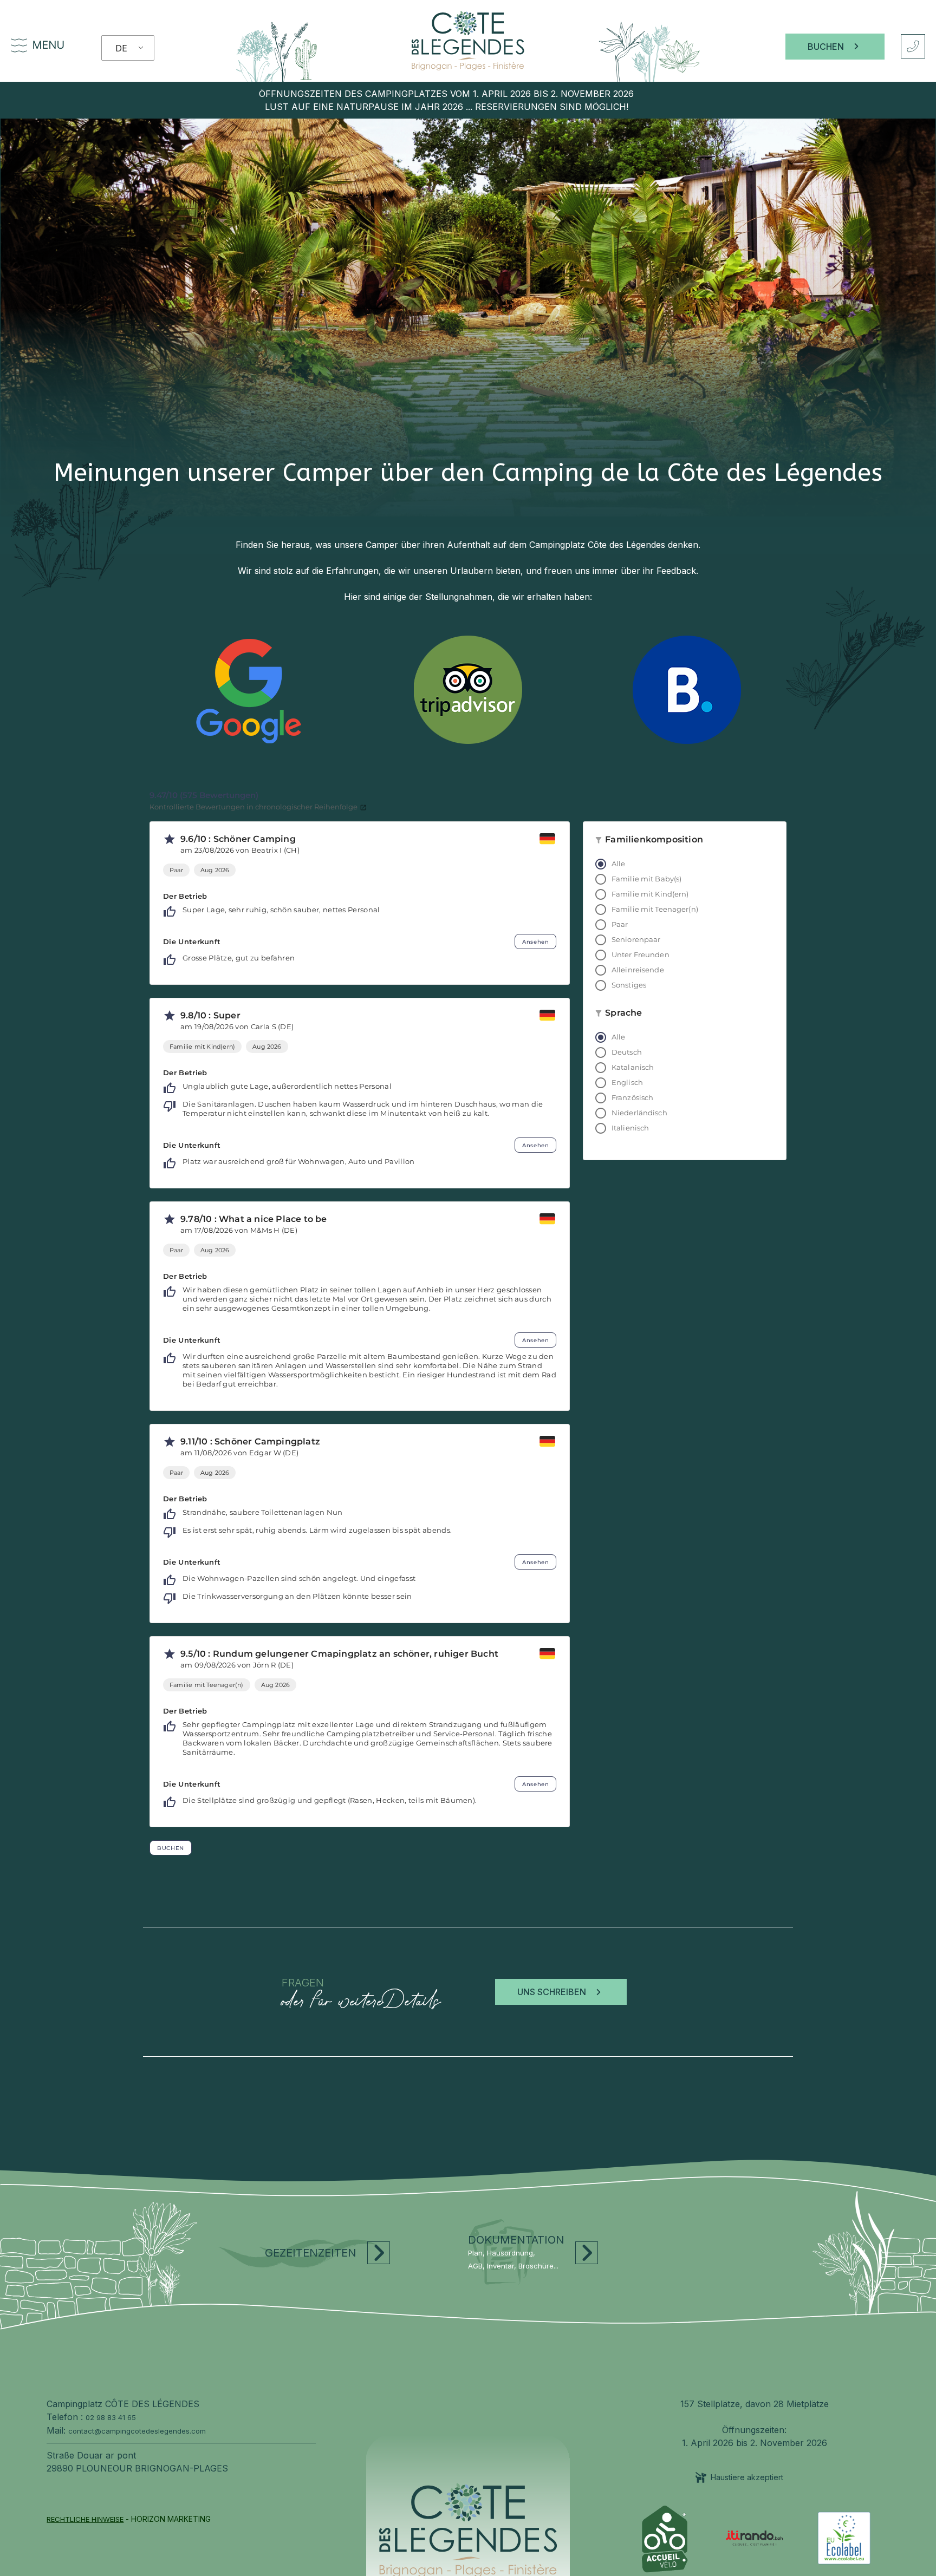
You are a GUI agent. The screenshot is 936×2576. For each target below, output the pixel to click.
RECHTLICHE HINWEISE (85, 2519)
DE (121, 48)
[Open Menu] (19, 47)
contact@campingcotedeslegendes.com (137, 2431)
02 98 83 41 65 (111, 2417)
